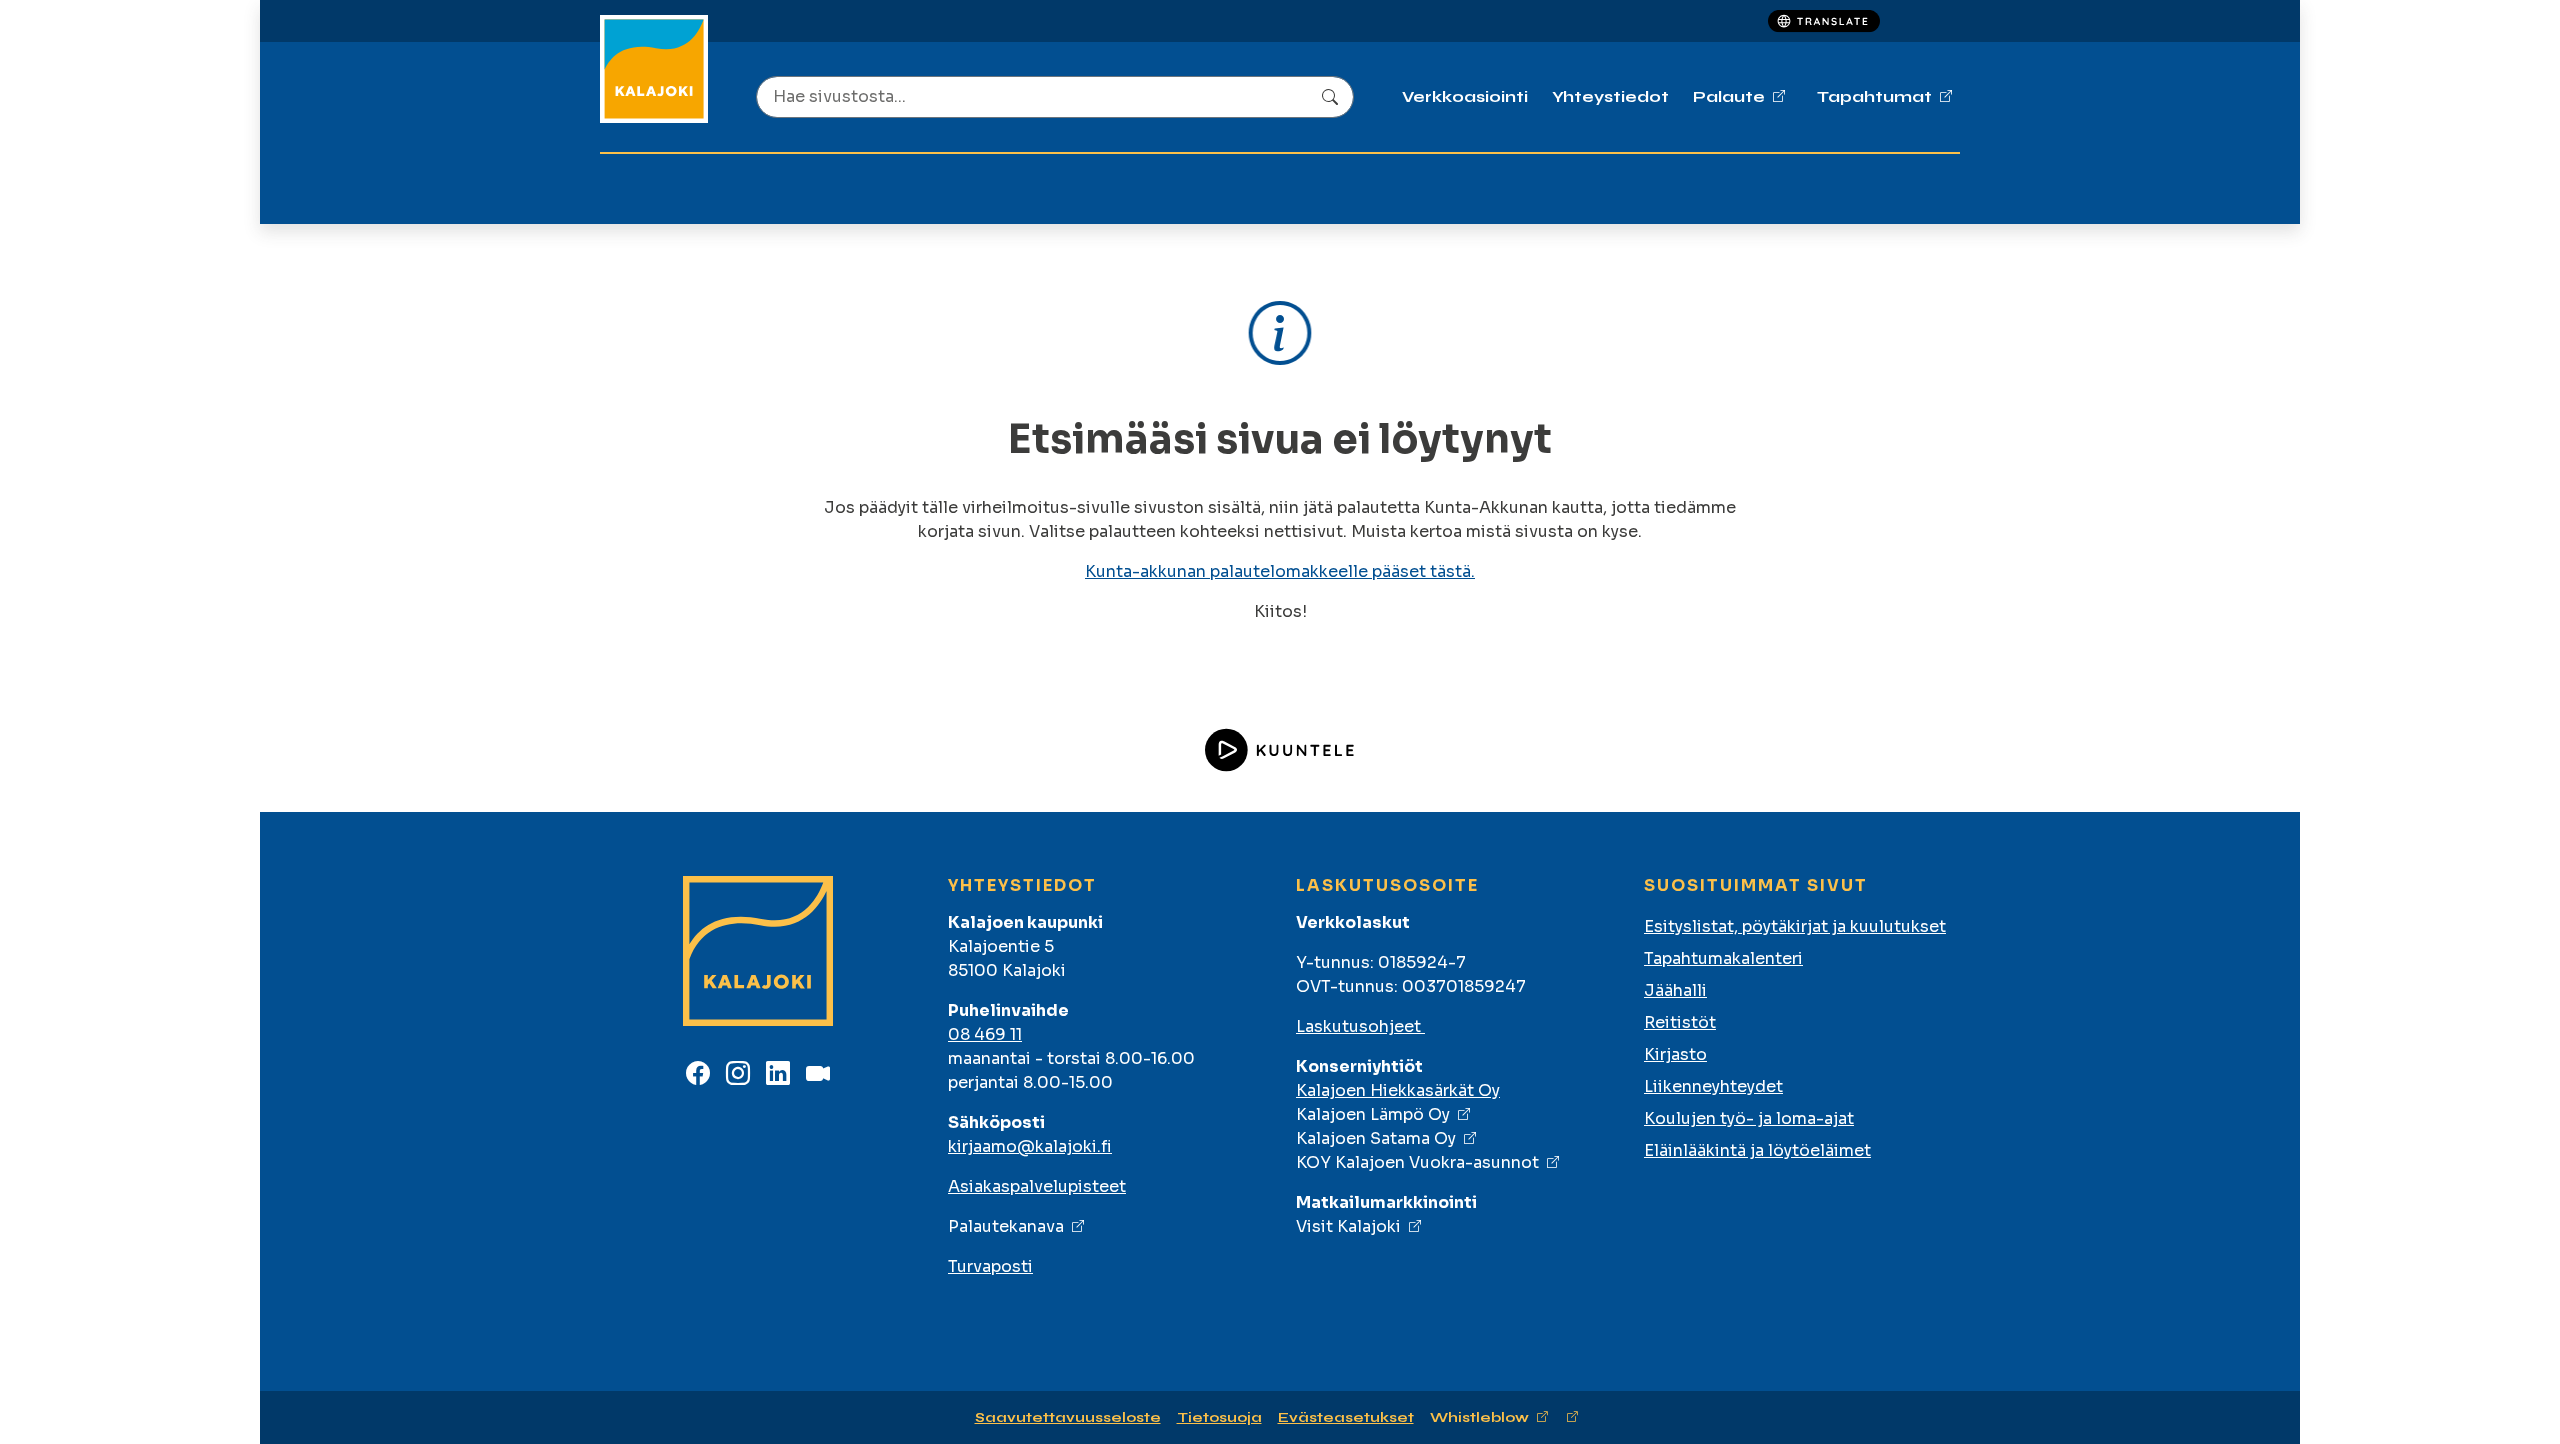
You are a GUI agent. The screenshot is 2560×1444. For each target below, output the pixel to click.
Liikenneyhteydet (1713, 1086)
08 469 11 (985, 1034)
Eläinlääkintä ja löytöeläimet (1757, 1150)
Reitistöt (1680, 1022)
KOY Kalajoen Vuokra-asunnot (1417, 1162)
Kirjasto (1675, 1054)
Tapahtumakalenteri (1723, 958)
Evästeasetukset (1346, 1417)
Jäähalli (1675, 990)
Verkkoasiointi (1465, 96)
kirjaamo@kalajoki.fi (1030, 1146)
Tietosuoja (1219, 1417)
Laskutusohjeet (1360, 1026)
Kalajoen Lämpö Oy (1373, 1114)
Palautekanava (1006, 1226)
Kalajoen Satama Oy (1376, 1138)
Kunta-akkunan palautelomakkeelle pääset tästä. (1280, 571)
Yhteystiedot (1610, 96)
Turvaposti (990, 1266)
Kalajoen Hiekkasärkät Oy (1398, 1090)
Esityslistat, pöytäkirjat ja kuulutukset (1795, 926)
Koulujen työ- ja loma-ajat (1749, 1118)
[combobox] (1055, 97)
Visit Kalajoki (1348, 1226)
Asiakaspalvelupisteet (1037, 1186)
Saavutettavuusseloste (1068, 1417)
